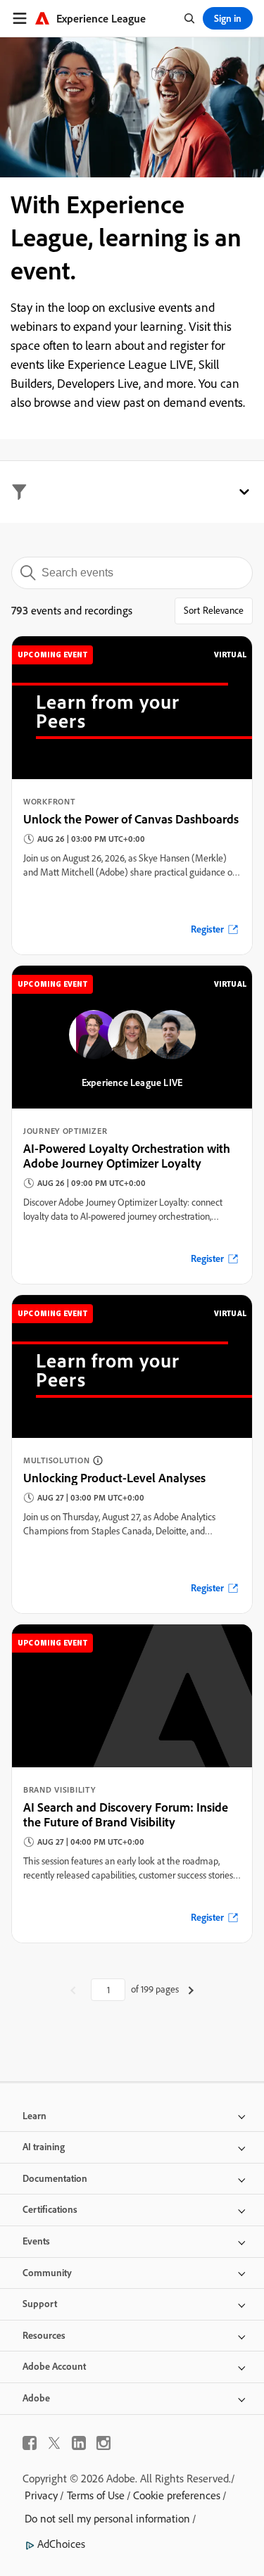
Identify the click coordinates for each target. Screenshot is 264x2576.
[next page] (191, 1990)
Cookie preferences (177, 2495)
